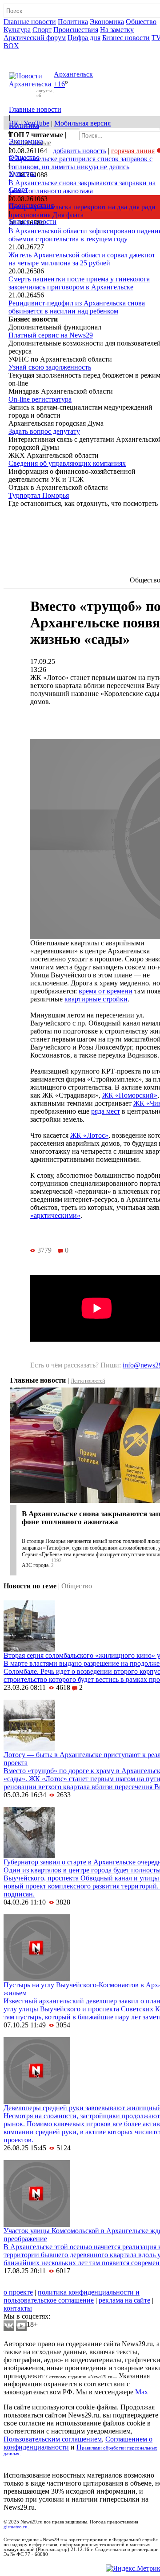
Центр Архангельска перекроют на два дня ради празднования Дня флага (82, 211)
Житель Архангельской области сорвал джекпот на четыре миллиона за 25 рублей (82, 259)
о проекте (18, 2292)
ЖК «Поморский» (130, 1095)
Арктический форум (35, 38)
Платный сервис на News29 (51, 335)
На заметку (117, 30)
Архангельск (73, 74)
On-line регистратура (40, 399)
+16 (59, 84)
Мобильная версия (82, 123)
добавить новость (80, 151)
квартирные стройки (96, 999)
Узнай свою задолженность (50, 367)
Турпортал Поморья (39, 495)
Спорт (42, 30)
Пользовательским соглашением (53, 2439)
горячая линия (133, 151)
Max (142, 2392)
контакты (18, 2308)
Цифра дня (84, 38)
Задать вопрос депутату (44, 431)
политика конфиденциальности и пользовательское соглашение (72, 2296)
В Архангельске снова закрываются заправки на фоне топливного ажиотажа (82, 187)
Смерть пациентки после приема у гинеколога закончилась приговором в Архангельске (79, 283)
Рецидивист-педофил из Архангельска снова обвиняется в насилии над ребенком (77, 307)
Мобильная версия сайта (44, 2284)
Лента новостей (88, 1381)
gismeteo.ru (16, 2527)
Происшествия (76, 30)
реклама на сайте (124, 2300)
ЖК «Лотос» (89, 1135)
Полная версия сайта (38, 54)
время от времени (106, 991)
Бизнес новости (126, 38)
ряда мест (106, 1111)
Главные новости (30, 22)
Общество (141, 22)
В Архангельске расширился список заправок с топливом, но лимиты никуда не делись (80, 163)
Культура (17, 30)
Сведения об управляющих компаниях (67, 463)
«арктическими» (55, 1215)
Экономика (107, 22)
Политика (73, 22)
